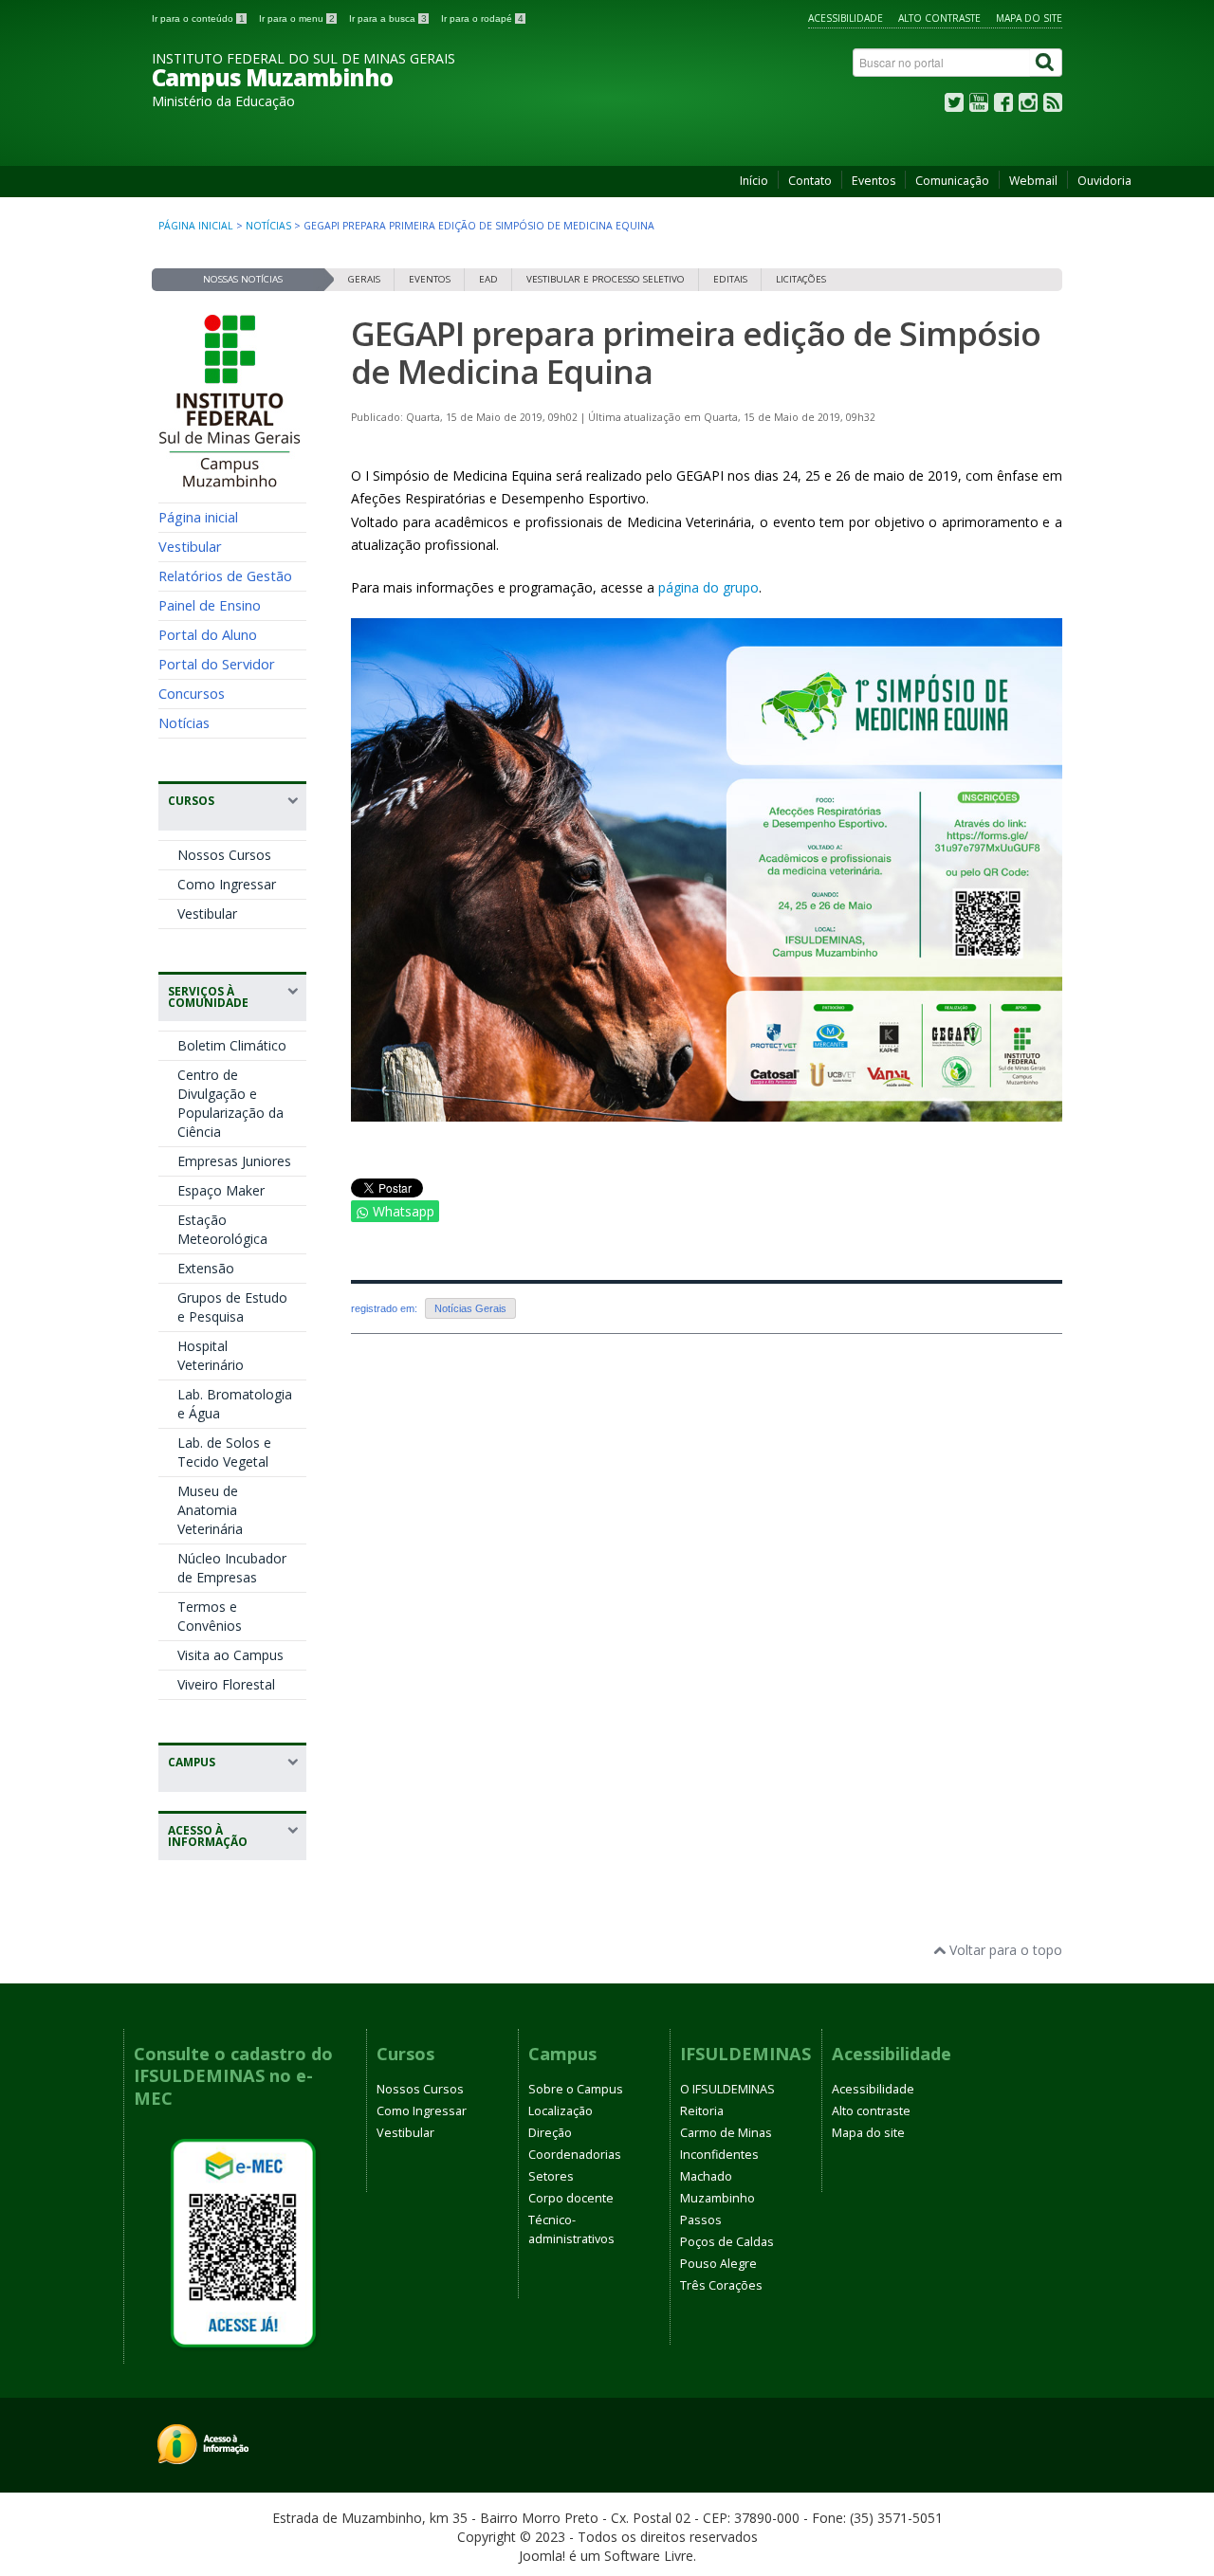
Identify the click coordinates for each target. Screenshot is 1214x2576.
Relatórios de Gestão (225, 575)
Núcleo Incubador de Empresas (232, 1568)
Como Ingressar (227, 884)
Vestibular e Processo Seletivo (606, 279)
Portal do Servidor (217, 664)
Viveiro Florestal (226, 1684)
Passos (701, 2220)
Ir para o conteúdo (198, 18)
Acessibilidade (846, 18)
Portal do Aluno (208, 634)
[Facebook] (1003, 107)
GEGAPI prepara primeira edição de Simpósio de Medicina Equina (696, 352)
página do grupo (708, 587)
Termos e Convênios (210, 1616)
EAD (488, 279)
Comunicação (952, 181)
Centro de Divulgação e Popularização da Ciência (230, 1103)
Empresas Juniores (234, 1161)
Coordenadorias (575, 2155)
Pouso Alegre (718, 2264)
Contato (810, 181)
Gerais (364, 279)
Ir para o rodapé (482, 18)
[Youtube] (979, 107)
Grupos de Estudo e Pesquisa (232, 1307)
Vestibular (190, 546)
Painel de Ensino (210, 605)
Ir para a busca (388, 18)
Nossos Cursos (224, 855)
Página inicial (196, 226)
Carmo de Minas (726, 2133)
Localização (561, 2111)
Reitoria (702, 2111)
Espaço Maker (221, 1190)
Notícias (268, 226)
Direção (550, 2133)
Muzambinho (717, 2198)
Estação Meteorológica (222, 1229)
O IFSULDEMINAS (727, 2089)
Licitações (801, 279)
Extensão (206, 1268)
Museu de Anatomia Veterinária (210, 1510)
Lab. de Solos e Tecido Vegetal (224, 1452)
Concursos (192, 693)
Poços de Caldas (727, 2242)
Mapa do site (1029, 18)
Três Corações (721, 2285)
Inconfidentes (719, 2155)
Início (754, 181)
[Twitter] (954, 107)
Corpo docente (571, 2198)
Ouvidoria (1104, 181)
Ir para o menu (297, 18)
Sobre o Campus (576, 2089)
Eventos (874, 181)
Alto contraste (939, 18)
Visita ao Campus (230, 1655)
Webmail (1033, 181)
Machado (706, 2176)
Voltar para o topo (1004, 1950)
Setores (551, 2176)
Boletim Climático (232, 1045)
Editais (730, 279)
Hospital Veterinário (211, 1355)
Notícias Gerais (470, 1308)
